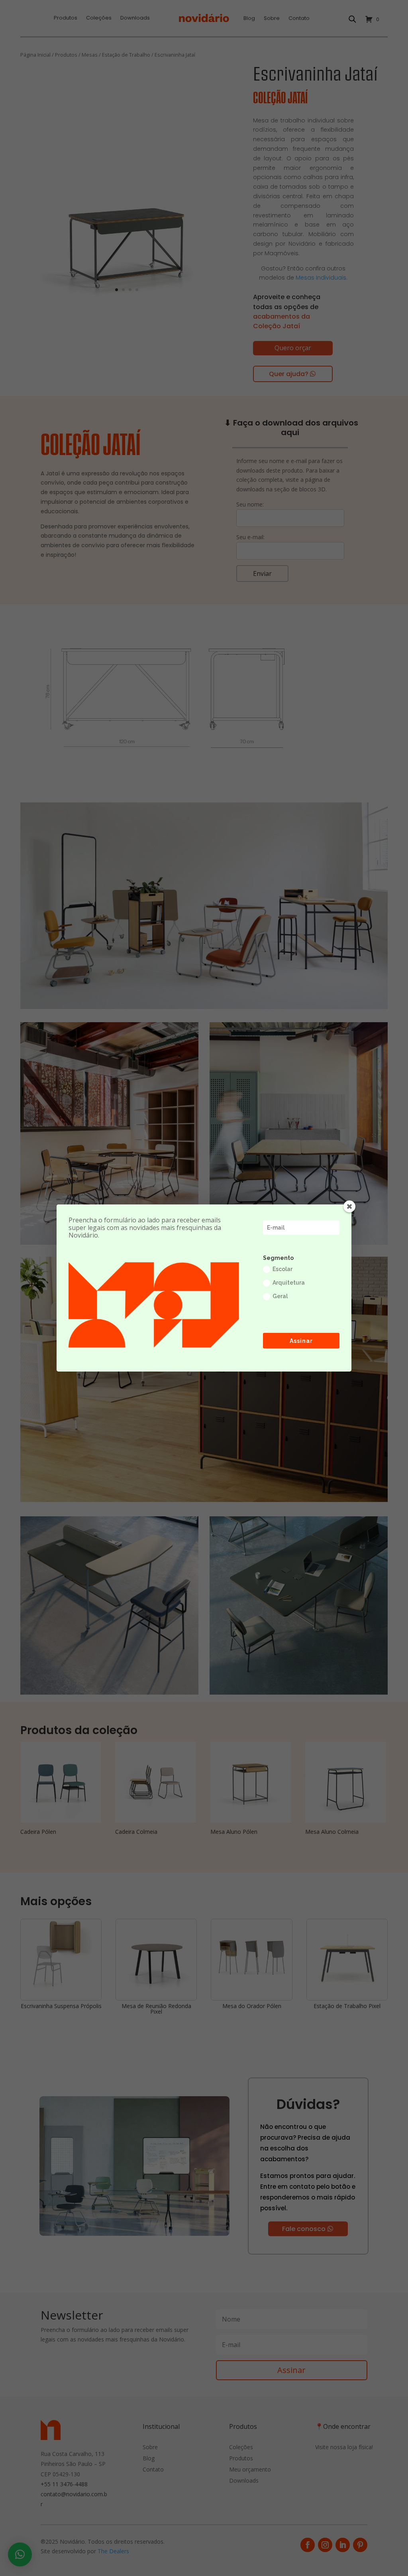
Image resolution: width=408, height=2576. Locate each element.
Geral (280, 1296)
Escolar (282, 1269)
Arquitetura (289, 1283)
